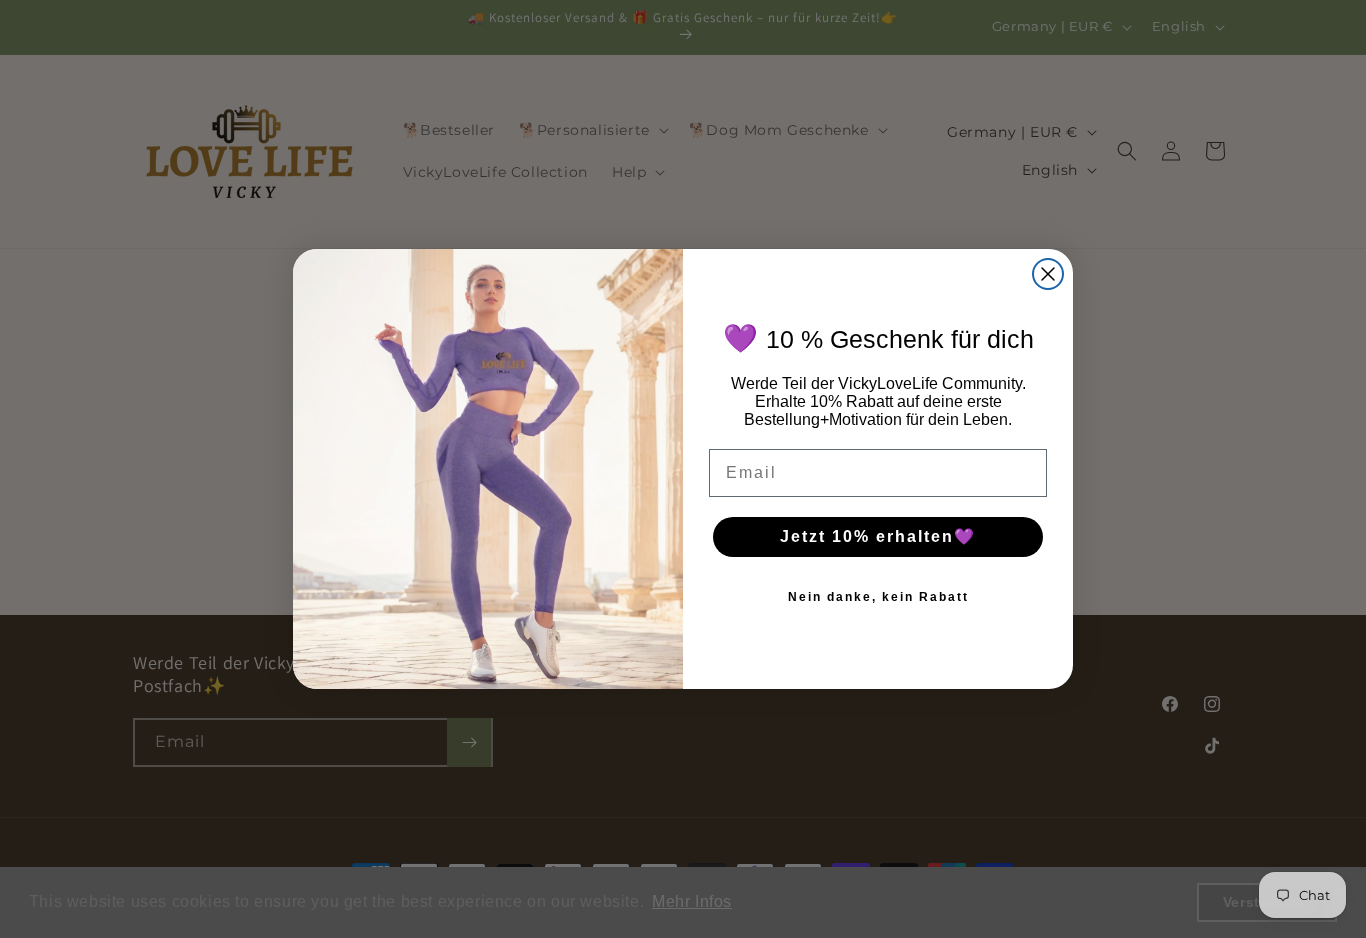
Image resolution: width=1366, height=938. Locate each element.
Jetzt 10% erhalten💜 (878, 536)
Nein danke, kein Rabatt (878, 597)
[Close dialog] (1048, 274)
